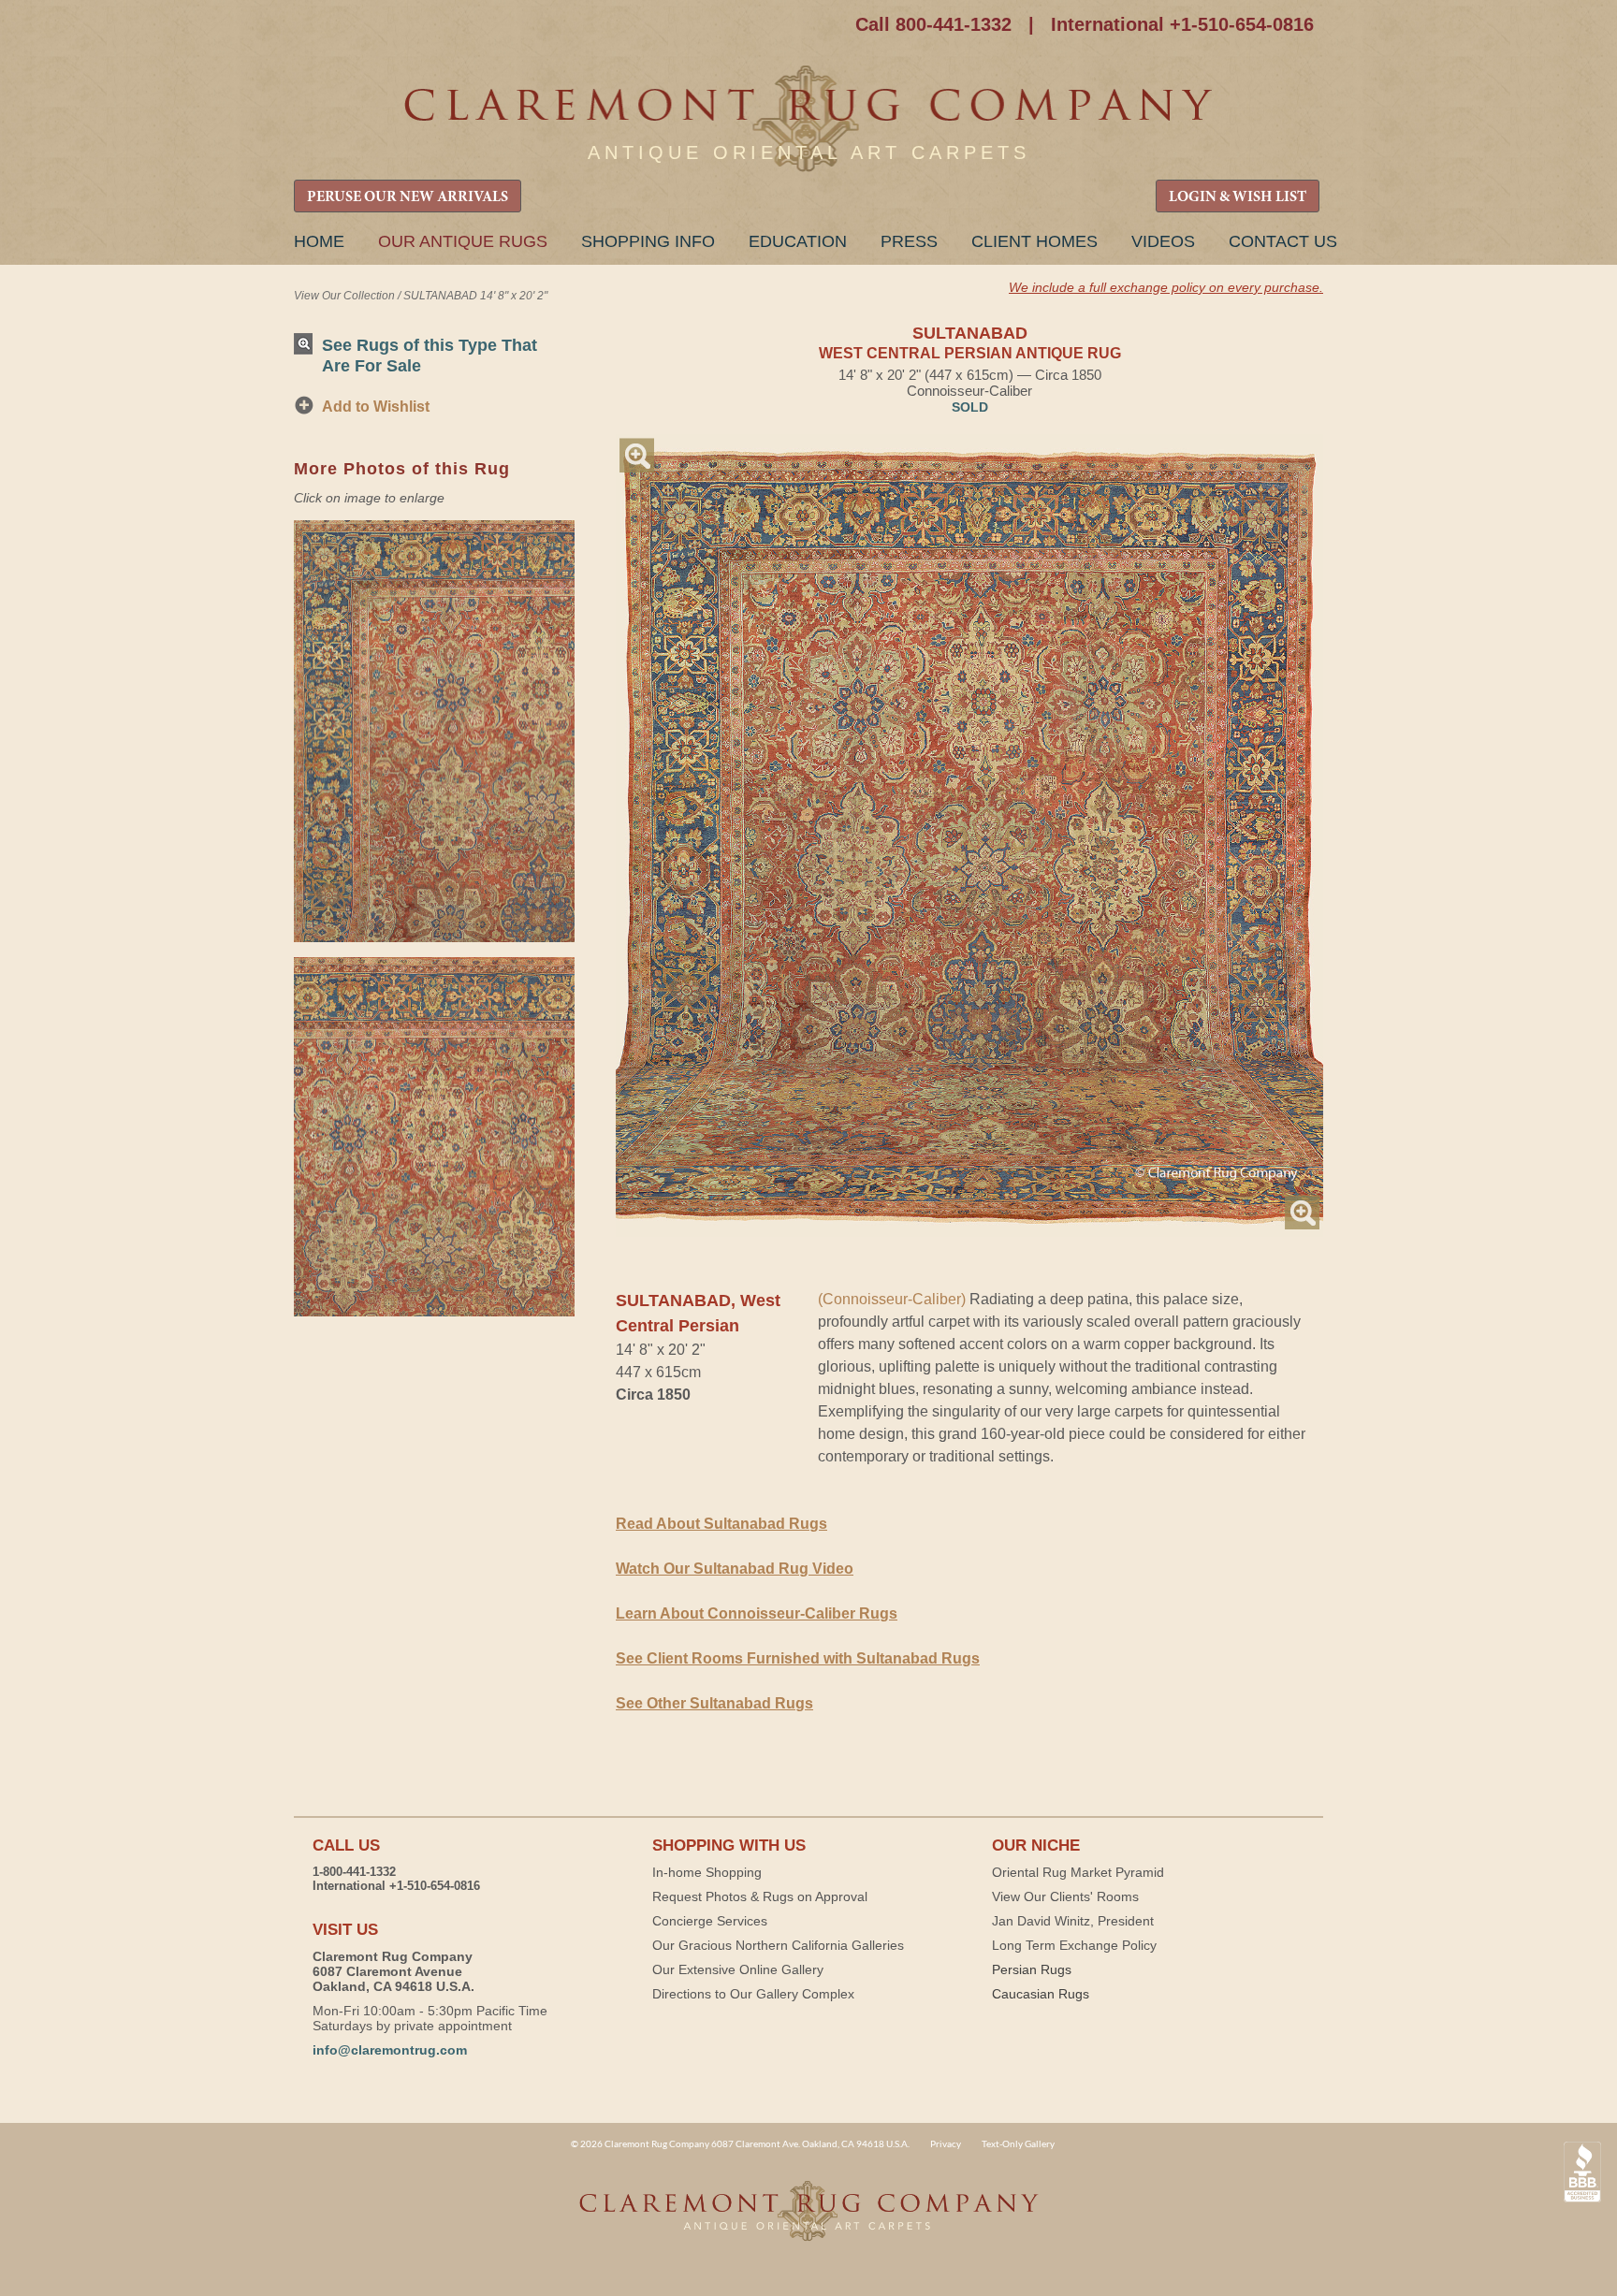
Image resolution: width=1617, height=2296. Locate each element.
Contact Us (1283, 241)
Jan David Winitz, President (1073, 1921)
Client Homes (1034, 241)
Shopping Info (648, 241)
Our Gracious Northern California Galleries (778, 1945)
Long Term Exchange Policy (1074, 1945)
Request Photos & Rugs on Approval (760, 1896)
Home (319, 241)
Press (909, 241)
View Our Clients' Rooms (1065, 1896)
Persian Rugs (1032, 1969)
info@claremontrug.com (390, 2050)
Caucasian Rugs (1041, 1994)
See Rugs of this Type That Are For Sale (430, 355)
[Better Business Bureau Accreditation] (1582, 2172)
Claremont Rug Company (808, 119)
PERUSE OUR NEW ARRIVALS (408, 197)
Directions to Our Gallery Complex (753, 1994)
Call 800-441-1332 (933, 24)
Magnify (637, 455)
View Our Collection (344, 296)
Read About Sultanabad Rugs (721, 1524)
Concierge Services (710, 1921)
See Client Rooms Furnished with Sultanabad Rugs (798, 1658)
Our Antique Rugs (463, 241)
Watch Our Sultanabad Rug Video (735, 1569)
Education (798, 241)
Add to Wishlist (376, 407)
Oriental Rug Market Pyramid (1078, 1872)
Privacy (946, 2143)
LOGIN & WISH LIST (1238, 197)
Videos (1163, 241)
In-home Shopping (707, 1872)
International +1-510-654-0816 (1182, 24)
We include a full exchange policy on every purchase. (1166, 287)
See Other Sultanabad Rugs (714, 1703)
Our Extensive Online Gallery (738, 1969)
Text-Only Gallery (1018, 2143)
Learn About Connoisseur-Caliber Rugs (757, 1613)
